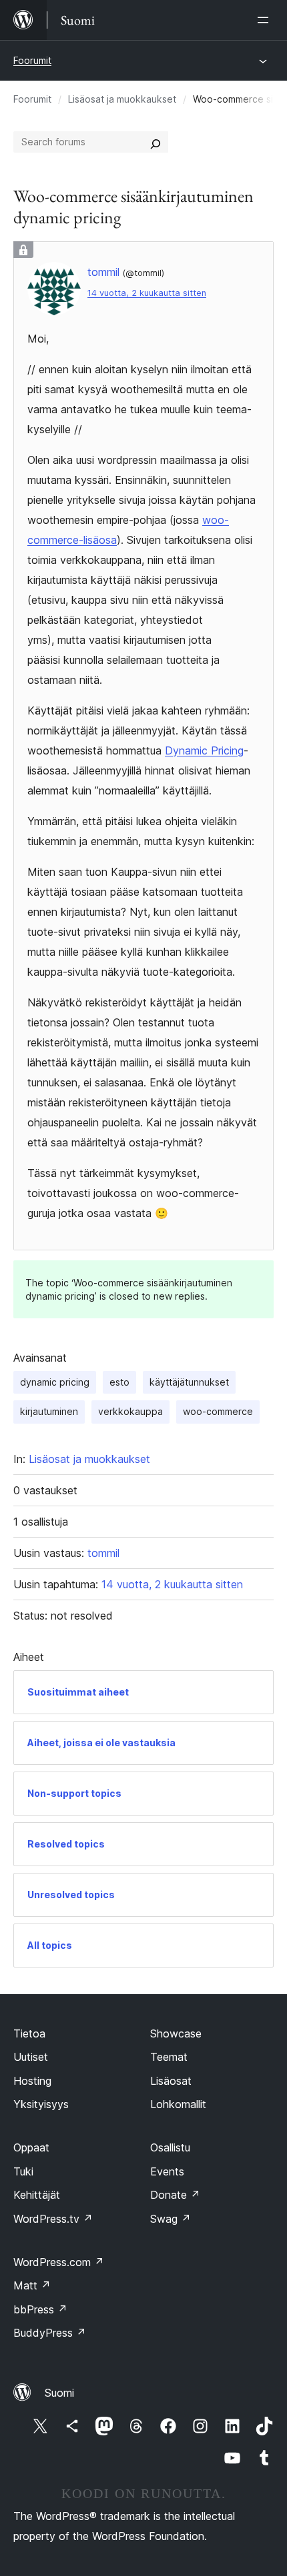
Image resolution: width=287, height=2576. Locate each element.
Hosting (32, 2081)
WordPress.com (59, 2262)
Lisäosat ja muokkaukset (122, 99)
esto (119, 1382)
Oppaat (31, 2147)
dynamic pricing (55, 1382)
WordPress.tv (53, 2219)
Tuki (23, 2171)
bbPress (40, 2309)
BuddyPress (50, 2333)
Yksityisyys (41, 2104)
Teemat (169, 2057)
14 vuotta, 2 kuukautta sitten (147, 293)
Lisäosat (171, 2081)
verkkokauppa (130, 1411)
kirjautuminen (49, 1411)
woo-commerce (218, 1411)
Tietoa (29, 2033)
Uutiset (31, 2057)
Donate (175, 2195)
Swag (171, 2219)
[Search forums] (156, 142)
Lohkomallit (178, 2104)
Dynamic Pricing (204, 750)
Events (167, 2171)
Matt (32, 2285)
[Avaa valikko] (266, 20)
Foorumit (32, 60)
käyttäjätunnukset (189, 1382)
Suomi (59, 2393)
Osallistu (170, 2147)
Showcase (176, 2033)
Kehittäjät (37, 2195)
